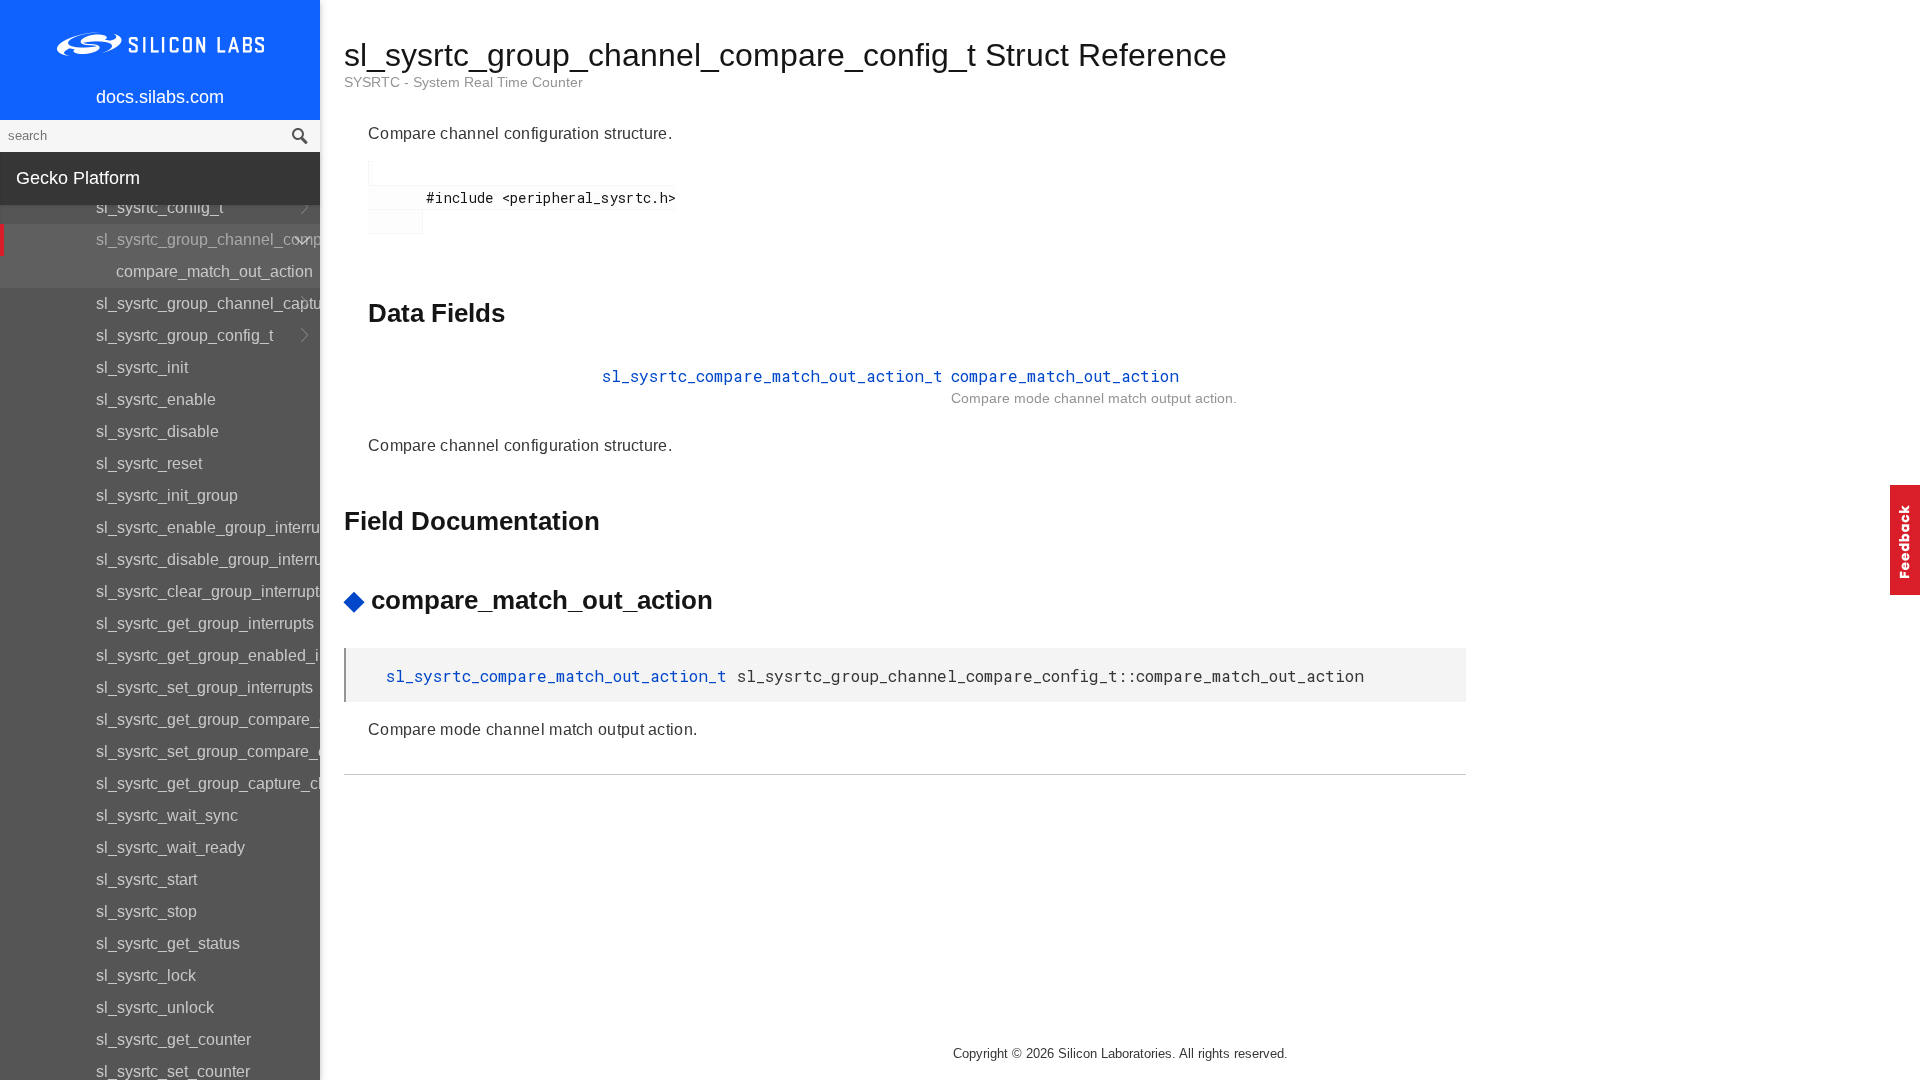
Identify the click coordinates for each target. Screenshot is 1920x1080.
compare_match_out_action (214, 271)
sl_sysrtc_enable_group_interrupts (208, 527)
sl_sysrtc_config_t (159, 207)
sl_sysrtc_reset (149, 463)
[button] (1905, 540)
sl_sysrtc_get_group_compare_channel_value (208, 719)
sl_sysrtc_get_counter (173, 1039)
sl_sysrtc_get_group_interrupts (205, 623)
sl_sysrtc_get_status (168, 943)
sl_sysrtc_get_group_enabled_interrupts (208, 655)
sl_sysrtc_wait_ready (170, 847)
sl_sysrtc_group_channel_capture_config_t (208, 303)
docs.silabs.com (160, 97)
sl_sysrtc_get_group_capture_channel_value (208, 783)
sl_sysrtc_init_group (167, 495)
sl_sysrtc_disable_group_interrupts (208, 559)
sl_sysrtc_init (142, 367)
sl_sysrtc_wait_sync (167, 815)
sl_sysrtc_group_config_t (184, 335)
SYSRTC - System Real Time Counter (463, 82)
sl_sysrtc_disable (157, 431)
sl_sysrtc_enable (156, 399)
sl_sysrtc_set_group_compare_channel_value (208, 751)
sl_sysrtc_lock (146, 975)
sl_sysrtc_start (146, 879)
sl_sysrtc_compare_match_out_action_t (772, 375)
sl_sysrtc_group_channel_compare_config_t (208, 239)
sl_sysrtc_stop (146, 911)
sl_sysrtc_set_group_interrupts (204, 687)
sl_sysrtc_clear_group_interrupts (208, 591)
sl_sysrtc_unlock (155, 1007)
